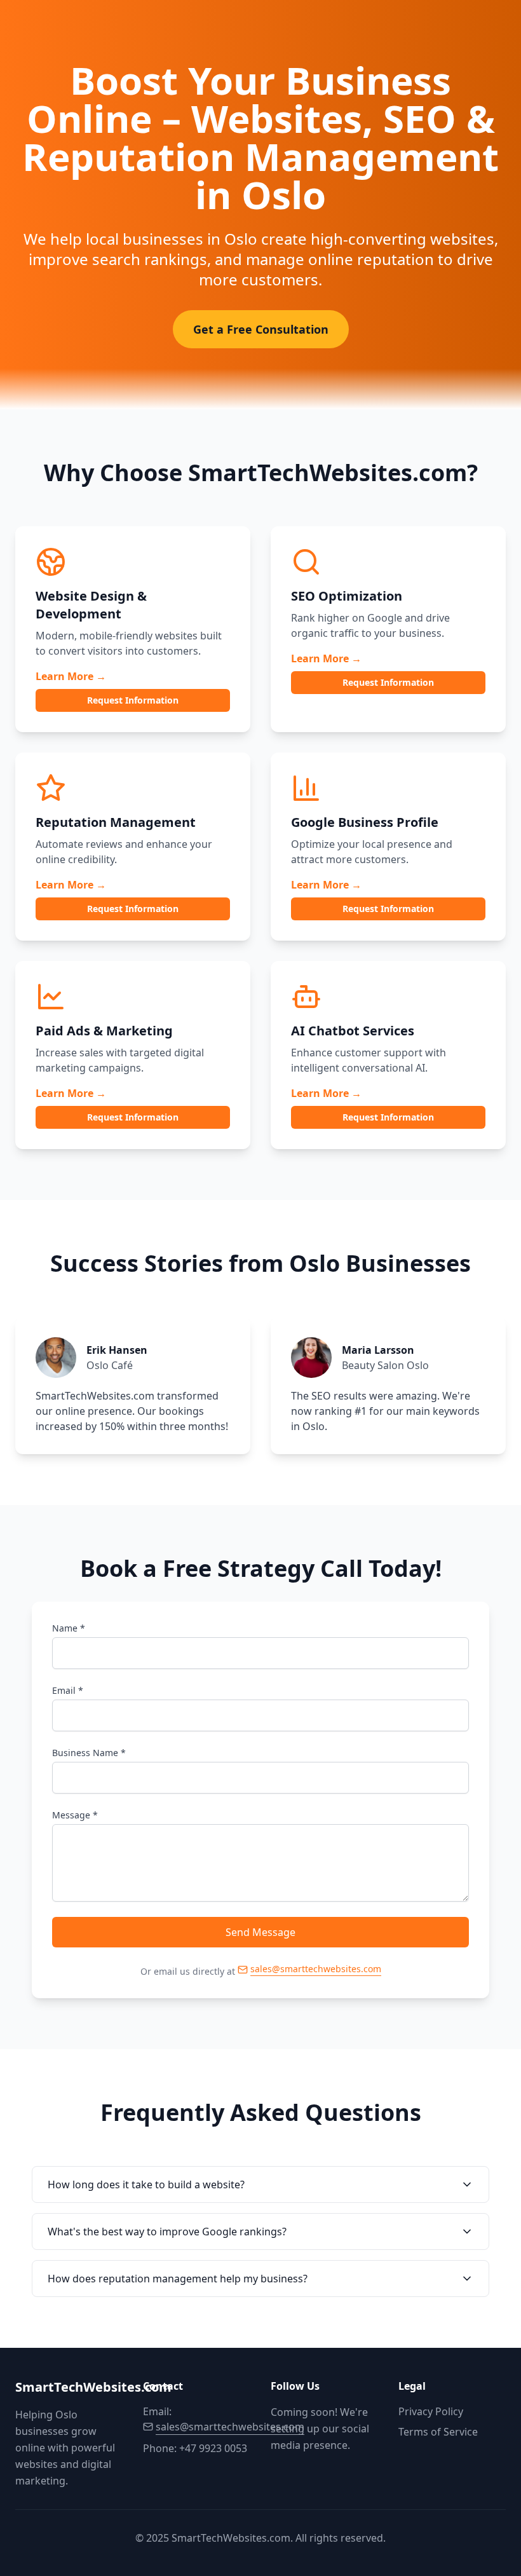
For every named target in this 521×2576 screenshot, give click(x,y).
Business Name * (89, 1753)
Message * (75, 1815)
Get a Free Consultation (261, 329)
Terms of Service (438, 2432)
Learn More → (71, 676)
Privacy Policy (431, 2411)
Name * (69, 1628)
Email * (68, 1690)
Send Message (260, 1932)
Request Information (133, 700)
